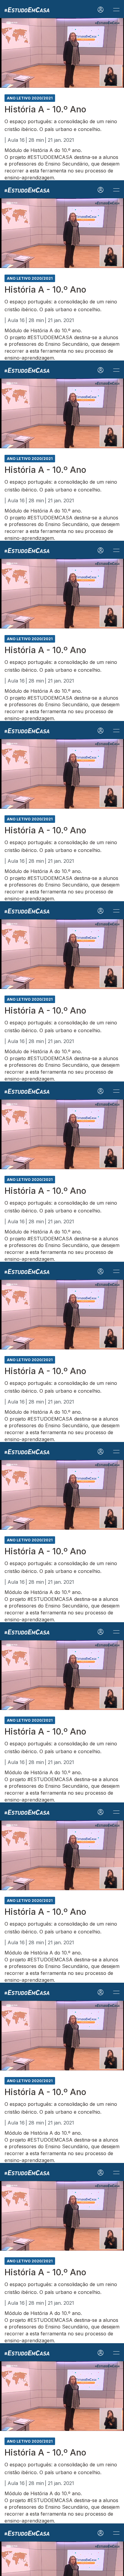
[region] (62, 1288)
